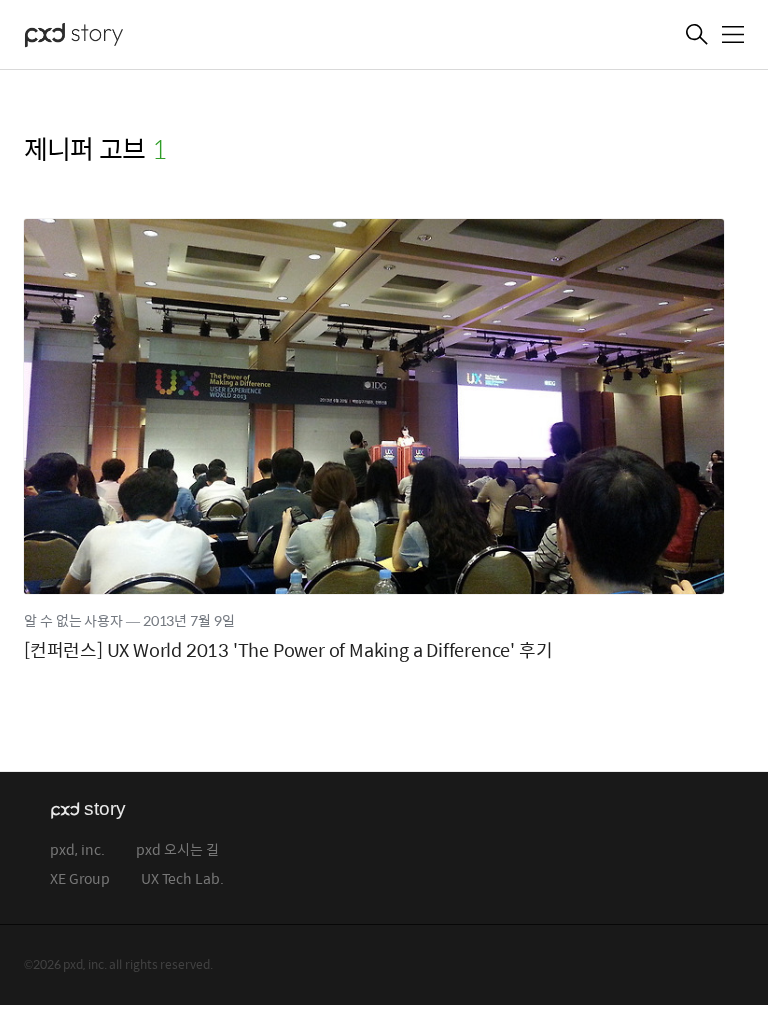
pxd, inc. (77, 850)
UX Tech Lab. (182, 879)
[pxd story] (124, 37)
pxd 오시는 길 (177, 850)
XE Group (80, 879)
